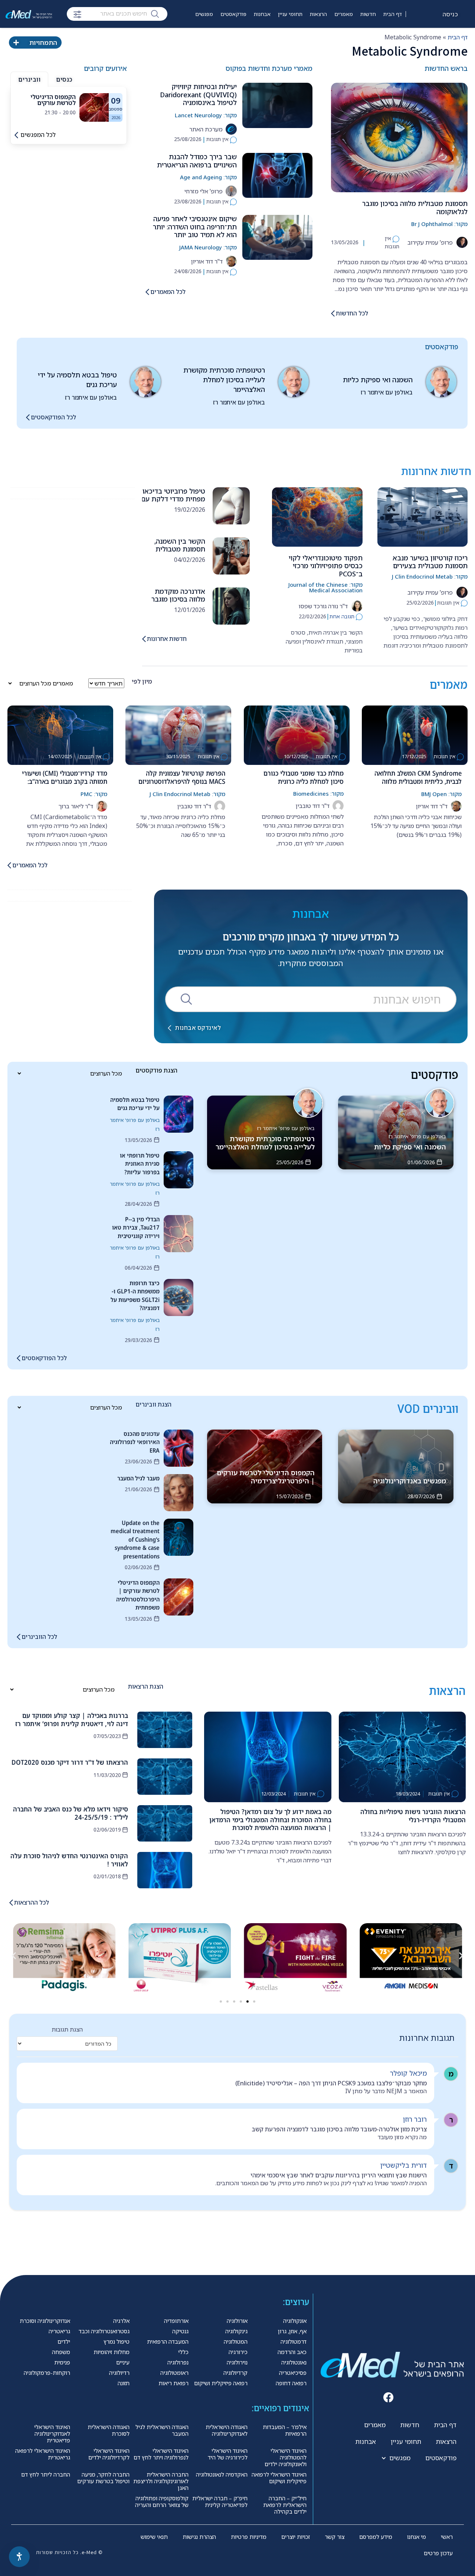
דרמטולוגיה (294, 2341)
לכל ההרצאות (32, 1902)
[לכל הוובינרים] (19, 1637)
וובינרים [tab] (29, 79)
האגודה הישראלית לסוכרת (109, 2430)
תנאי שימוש (154, 2537)
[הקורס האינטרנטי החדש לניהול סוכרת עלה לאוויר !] (165, 1870)
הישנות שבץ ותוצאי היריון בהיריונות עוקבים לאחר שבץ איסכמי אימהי (339, 2175)
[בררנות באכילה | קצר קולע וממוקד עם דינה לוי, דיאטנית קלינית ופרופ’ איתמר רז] (165, 1730)
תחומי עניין (290, 14)
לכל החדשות (352, 313)
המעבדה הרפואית (168, 2341)
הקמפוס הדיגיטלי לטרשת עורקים (53, 100)
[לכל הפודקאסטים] (28, 417)
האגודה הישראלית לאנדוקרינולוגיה (227, 2430)
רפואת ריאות (173, 2383)
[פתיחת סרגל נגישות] (19, 2557)
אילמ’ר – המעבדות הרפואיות (285, 2430)
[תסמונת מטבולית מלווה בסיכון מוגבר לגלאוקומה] (399, 138)
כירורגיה (238, 2352)
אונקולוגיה (295, 2321)
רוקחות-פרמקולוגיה (47, 2373)
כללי (183, 2352)
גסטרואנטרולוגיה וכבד (104, 2331)
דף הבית (393, 14)
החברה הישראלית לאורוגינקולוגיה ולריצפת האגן (161, 2481)
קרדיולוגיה (235, 2373)
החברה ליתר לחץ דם (46, 2474)
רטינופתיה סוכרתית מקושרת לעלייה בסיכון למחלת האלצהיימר (224, 380)
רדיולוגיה (119, 2373)
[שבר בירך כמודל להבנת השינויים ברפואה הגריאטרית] (277, 175)
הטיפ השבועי (226, 36)
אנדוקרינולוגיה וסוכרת (45, 2321)
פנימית (62, 2362)
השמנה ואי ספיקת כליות (378, 380)
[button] (14, 1955)
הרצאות (318, 14)
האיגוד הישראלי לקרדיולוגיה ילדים (109, 2454)
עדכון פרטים (438, 2553)
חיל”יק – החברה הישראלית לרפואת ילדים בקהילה (285, 2505)
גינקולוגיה (236, 2331)
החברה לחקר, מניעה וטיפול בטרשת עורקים (103, 2478)
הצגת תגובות (67, 2029)
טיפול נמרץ (117, 2341)
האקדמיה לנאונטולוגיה (222, 2474)
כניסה (451, 14)
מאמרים (344, 14)
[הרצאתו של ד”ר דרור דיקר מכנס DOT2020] (165, 1777)
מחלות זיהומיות (112, 2352)
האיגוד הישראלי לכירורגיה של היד (228, 2454)
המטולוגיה (236, 2341)
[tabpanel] (69, 107)
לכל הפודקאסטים (53, 417)
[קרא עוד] (94, 107)
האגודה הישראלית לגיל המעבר (162, 2430)
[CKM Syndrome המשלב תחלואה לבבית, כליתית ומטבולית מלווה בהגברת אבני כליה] (415, 735)
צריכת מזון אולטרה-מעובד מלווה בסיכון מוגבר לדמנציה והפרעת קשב (339, 2129)
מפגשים (204, 14)
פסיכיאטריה (293, 2373)
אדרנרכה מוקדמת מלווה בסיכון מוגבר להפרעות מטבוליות (178, 599)
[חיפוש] (155, 13)
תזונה (124, 2383)
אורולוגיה (237, 2321)
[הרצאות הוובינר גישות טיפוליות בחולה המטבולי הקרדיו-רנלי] (402, 1757)
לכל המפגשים (38, 135)
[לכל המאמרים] (147, 292)
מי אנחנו (417, 2537)
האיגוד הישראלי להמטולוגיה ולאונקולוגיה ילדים (286, 2457)
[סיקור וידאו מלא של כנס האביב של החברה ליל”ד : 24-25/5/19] (165, 1823)
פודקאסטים (233, 14)
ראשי (447, 2537)
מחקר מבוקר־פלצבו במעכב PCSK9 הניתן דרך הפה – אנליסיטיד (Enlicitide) (331, 2083)
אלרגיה (121, 2321)
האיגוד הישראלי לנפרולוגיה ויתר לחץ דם (161, 2454)
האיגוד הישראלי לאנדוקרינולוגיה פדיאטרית (52, 2433)
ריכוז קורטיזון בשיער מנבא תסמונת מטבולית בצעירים (430, 562)
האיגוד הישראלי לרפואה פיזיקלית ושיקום (279, 2478)
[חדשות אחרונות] (144, 639)
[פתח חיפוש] (77, 14)
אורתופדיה (176, 2321)
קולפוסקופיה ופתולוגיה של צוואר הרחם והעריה (162, 2501)
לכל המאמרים (168, 292)
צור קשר (335, 2537)
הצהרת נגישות (199, 2537)
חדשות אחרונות (167, 639)
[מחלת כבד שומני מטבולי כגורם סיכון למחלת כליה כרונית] (297, 735)
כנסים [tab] (64, 79)
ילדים (64, 2341)
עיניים (123, 2362)
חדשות (368, 14)
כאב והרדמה (292, 2352)
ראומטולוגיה (174, 2373)
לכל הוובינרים (39, 1637)
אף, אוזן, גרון (292, 2331)
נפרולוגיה (178, 2362)
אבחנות (262, 14)
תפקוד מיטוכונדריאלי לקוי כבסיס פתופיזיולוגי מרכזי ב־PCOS (326, 566)
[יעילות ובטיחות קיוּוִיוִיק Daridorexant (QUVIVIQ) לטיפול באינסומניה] (277, 105)
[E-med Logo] (29, 14)
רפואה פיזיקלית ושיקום (221, 2383)
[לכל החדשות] (333, 313)
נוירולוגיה (237, 2362)
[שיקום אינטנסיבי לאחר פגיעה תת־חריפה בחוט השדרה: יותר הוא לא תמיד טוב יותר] (277, 237)
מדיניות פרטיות (249, 2537)
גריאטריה (59, 2331)
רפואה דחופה (291, 2383)
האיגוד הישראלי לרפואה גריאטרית (43, 2454)
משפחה (61, 2352)
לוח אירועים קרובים (186, 36)
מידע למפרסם (376, 2537)
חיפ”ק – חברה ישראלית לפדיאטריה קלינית (220, 2501)
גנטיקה (180, 2331)
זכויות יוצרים (296, 2537)
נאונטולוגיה (294, 2362)
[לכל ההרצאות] (11, 1903)
